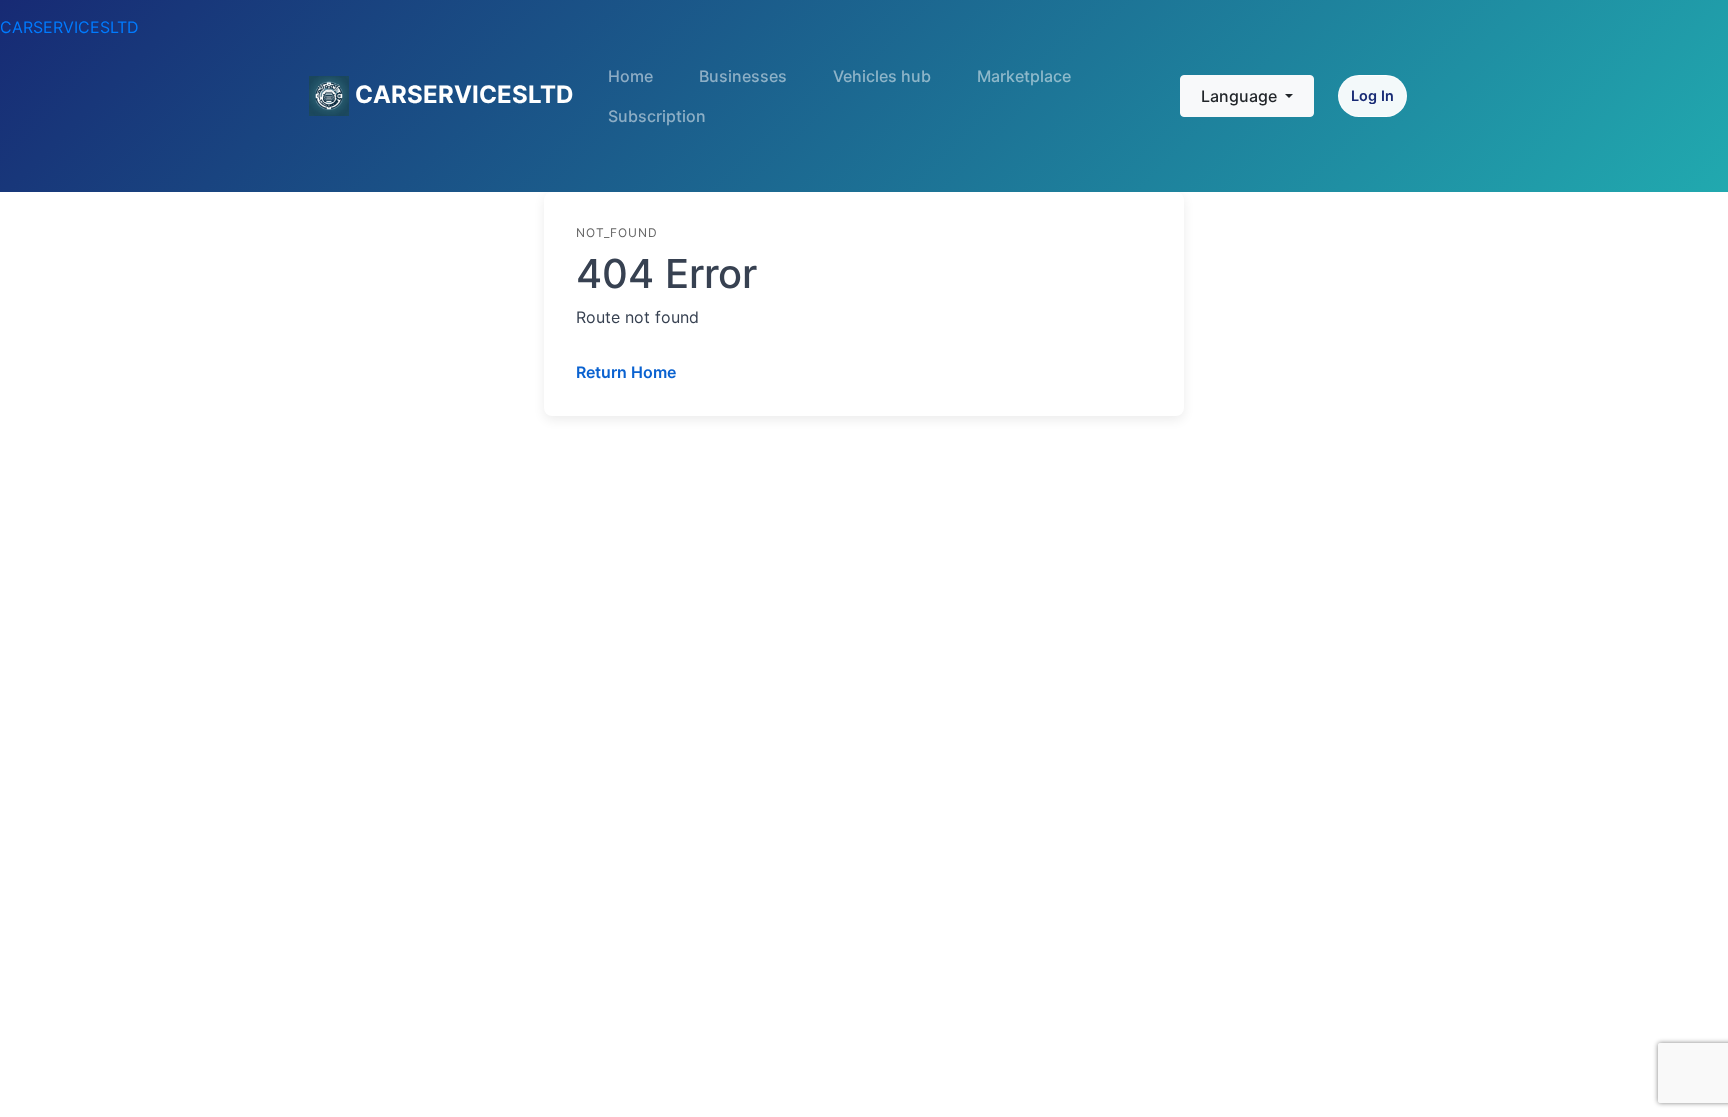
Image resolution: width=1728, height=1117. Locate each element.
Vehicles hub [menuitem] (882, 76)
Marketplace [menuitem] (1024, 76)
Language (1241, 96)
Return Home (626, 372)
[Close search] (1146, 99)
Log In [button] (1372, 95)
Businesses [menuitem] (743, 76)
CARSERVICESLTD (69, 27)
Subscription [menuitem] (657, 116)
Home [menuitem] (630, 76)
